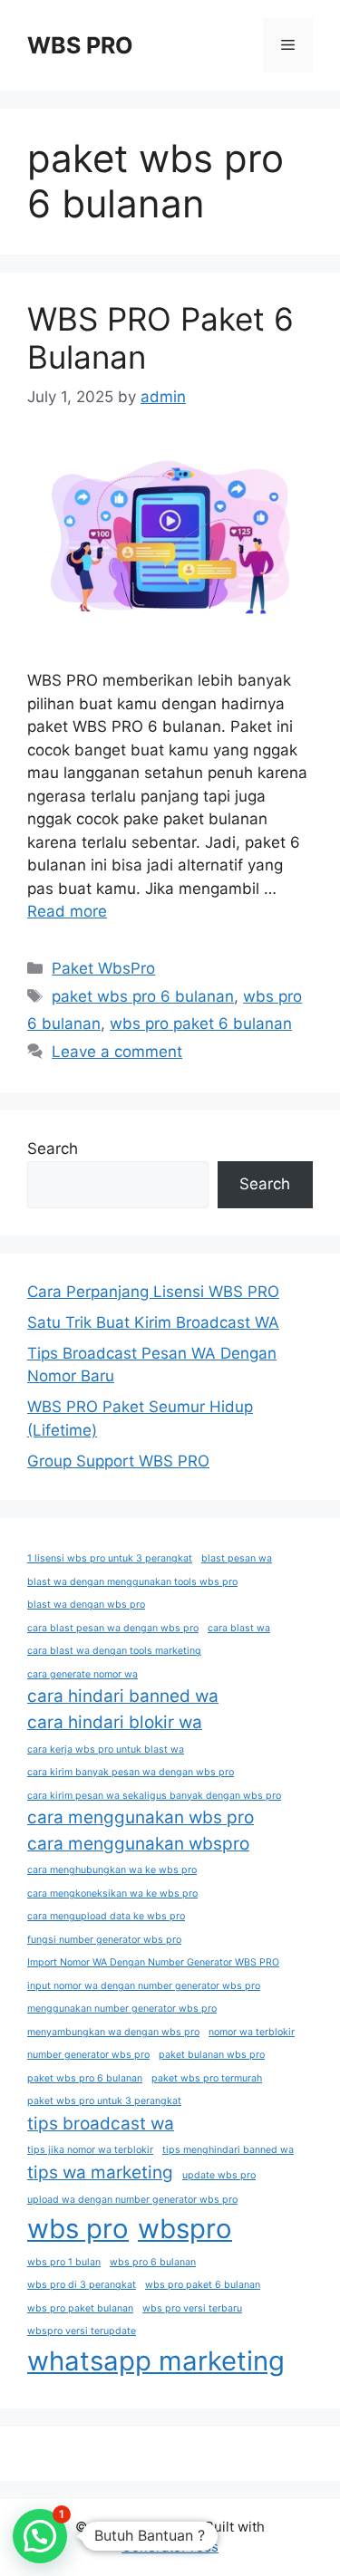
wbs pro (78, 2229)
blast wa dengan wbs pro (86, 1605)
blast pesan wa (237, 1558)
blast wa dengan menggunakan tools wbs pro (132, 1582)
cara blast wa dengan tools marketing (114, 1651)
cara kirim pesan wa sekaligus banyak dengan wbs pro (154, 1796)
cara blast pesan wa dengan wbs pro (113, 1628)
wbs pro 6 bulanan (153, 2262)
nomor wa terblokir (252, 2032)
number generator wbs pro (88, 2055)
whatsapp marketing (156, 2361)
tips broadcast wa (101, 2124)
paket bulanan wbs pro (212, 2055)
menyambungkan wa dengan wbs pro (113, 2032)
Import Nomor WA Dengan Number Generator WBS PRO (153, 1962)
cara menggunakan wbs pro (141, 1817)
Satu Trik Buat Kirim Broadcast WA (153, 1322)
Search (53, 1149)
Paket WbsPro (103, 968)
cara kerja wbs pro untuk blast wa (106, 1749)
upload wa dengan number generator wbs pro (132, 2200)
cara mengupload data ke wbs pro (106, 1916)
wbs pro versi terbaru (192, 2308)
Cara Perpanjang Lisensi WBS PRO (153, 1292)
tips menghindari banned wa (228, 2150)
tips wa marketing (100, 2172)
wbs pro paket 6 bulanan (201, 1024)
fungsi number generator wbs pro (104, 1940)
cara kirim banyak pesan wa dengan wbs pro (131, 1772)
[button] (40, 2536)
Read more (67, 911)
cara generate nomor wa (83, 1674)
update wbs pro (219, 2175)
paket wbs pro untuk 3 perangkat (104, 2101)
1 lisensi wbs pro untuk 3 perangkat (110, 1558)
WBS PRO (80, 45)
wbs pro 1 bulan (64, 2262)
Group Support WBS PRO (118, 1461)
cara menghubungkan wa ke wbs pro (112, 1870)
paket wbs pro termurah (207, 2078)
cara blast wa (239, 1628)
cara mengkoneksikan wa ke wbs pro (112, 1894)
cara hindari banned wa (123, 1696)
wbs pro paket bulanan (80, 2308)
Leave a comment (117, 1052)
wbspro (185, 2229)
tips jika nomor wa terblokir (90, 2150)
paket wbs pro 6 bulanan (143, 996)
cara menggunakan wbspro (138, 1844)
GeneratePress (170, 2547)
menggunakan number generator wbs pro (122, 2009)
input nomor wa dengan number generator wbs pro (144, 1986)
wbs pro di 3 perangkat (82, 2285)
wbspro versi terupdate (82, 2331)
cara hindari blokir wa (115, 1722)
